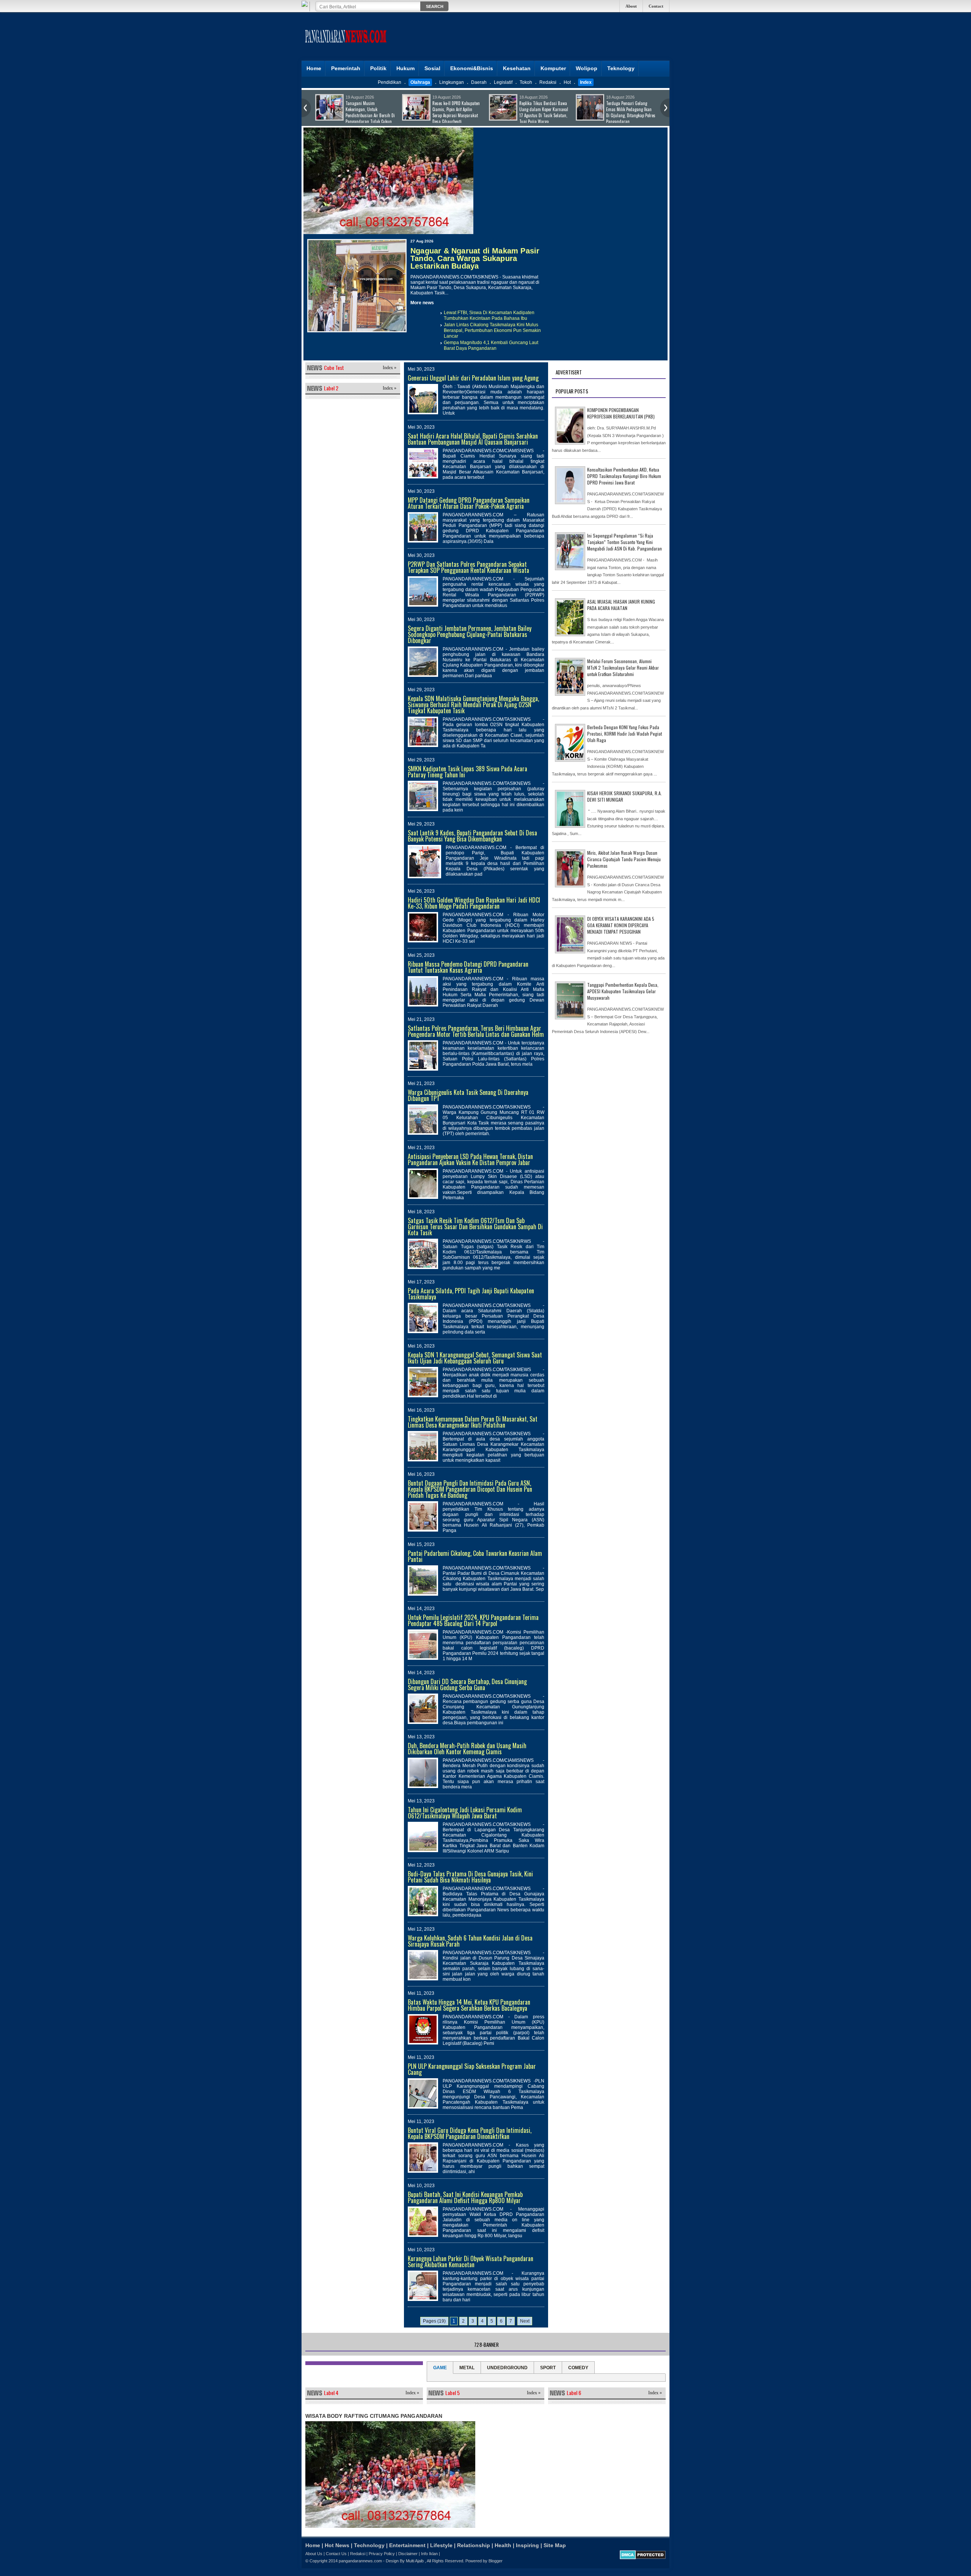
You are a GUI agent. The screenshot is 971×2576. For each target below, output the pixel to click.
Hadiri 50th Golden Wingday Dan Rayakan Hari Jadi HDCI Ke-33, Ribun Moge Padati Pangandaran (474, 903)
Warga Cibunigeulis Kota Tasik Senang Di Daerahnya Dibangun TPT (468, 1095)
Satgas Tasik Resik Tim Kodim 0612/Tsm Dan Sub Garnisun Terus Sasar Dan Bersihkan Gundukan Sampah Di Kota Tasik (475, 1227)
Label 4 (331, 2393)
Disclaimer (408, 2554)
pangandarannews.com (360, 2561)
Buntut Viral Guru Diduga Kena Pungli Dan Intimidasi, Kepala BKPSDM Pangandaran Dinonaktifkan (470, 2133)
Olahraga (420, 82)
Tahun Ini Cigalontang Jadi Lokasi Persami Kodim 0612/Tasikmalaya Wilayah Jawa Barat (465, 1813)
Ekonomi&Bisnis (472, 68)
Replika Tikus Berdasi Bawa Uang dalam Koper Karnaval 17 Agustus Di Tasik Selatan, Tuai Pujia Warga (370, 112)
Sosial (432, 68)
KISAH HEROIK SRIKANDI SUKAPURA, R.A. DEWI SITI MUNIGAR (625, 796)
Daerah (479, 82)
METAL (467, 2368)
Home (314, 68)
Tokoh (526, 82)
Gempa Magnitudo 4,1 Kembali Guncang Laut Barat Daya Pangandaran (491, 345)
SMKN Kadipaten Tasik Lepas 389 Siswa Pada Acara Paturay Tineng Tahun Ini (467, 772)
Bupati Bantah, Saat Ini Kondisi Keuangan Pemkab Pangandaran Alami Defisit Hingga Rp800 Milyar (465, 2197)
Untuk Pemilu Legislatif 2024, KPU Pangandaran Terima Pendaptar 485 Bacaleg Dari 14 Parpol (473, 1620)
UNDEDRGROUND (507, 2368)
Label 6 (574, 2393)
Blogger (496, 2561)
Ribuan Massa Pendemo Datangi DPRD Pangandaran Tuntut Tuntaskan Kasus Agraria (468, 967)
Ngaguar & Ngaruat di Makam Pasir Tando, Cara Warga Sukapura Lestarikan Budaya (475, 258)
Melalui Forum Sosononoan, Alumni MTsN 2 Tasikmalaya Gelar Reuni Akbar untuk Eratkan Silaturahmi (623, 668)
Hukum (405, 68)
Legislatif (503, 82)
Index (586, 82)
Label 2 (331, 388)
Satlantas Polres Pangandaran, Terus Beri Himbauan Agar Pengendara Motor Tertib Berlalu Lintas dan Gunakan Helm (476, 1031)
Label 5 (453, 2393)
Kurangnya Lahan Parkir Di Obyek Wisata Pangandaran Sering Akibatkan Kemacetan (471, 2261)
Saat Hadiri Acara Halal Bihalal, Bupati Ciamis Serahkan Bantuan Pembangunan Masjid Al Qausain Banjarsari (473, 439)
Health (503, 2545)
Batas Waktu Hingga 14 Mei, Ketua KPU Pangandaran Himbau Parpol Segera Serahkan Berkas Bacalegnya (469, 2005)
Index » (390, 368)
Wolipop (587, 68)
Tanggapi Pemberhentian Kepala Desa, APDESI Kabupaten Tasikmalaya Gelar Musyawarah (623, 991)
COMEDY (578, 2368)
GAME (440, 2368)
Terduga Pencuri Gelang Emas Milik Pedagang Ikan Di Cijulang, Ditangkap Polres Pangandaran (457, 112)
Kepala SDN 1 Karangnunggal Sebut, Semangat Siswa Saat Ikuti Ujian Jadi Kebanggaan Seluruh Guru (475, 1358)
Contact (656, 6)
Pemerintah (346, 68)
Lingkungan (452, 82)
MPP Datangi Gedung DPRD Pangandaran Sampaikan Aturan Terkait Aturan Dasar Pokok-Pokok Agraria (469, 503)
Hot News (337, 2545)
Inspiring (527, 2545)
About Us (314, 2554)
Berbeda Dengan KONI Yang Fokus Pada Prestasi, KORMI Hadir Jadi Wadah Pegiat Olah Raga (625, 734)
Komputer (553, 68)
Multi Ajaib (415, 2561)
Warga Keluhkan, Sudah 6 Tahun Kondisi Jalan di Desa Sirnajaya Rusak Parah (470, 1941)
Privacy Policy (382, 2554)
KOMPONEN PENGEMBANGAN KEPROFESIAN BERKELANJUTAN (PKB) (621, 413)
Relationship (474, 2545)
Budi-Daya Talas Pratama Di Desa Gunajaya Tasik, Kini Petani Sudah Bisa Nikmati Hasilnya (470, 1877)
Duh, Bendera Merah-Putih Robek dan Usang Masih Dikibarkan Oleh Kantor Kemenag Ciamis (467, 1749)
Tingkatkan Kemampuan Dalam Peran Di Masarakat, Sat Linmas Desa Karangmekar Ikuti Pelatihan (473, 1422)
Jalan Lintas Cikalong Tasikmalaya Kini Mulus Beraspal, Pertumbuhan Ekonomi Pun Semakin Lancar (492, 330)
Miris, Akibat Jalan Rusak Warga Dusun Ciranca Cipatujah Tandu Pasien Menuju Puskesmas (624, 859)
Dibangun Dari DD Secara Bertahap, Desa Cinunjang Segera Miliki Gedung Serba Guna (467, 1684)
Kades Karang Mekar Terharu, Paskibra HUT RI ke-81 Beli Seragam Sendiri (629, 109)
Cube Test (334, 367)
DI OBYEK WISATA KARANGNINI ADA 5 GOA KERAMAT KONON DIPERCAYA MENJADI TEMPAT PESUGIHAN (621, 925)
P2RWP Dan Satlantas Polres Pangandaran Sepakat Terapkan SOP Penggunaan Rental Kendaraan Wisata (468, 567)
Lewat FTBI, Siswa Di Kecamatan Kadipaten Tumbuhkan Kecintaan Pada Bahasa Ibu (489, 315)
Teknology (621, 68)
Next (525, 2321)
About (631, 6)
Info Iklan (429, 2554)
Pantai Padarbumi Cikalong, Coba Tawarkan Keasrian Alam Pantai (475, 1556)
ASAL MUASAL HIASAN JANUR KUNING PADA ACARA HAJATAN (621, 605)
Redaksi (548, 82)
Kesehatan (517, 68)
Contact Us (336, 2554)
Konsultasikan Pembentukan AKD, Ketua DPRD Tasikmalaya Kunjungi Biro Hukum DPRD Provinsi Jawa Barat (624, 476)
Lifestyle (441, 2545)
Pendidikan (390, 82)
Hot (567, 82)
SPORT (548, 2368)
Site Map (555, 2545)
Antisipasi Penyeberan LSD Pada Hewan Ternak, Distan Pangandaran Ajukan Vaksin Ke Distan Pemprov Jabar (470, 1159)
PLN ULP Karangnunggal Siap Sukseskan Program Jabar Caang (472, 2069)
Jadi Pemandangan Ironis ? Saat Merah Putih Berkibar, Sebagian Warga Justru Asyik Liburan (544, 112)
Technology (369, 2545)
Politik (378, 68)
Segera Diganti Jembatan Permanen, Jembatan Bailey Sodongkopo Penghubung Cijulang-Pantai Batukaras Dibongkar (470, 634)
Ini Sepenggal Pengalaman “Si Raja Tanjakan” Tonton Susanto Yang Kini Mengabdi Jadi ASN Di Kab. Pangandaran (625, 542)
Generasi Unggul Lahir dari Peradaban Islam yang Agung (473, 378)
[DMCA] (643, 2558)
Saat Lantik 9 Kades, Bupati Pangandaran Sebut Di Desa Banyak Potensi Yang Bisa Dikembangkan (472, 836)
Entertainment (407, 2545)
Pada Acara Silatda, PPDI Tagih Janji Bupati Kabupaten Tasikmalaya (471, 1294)
